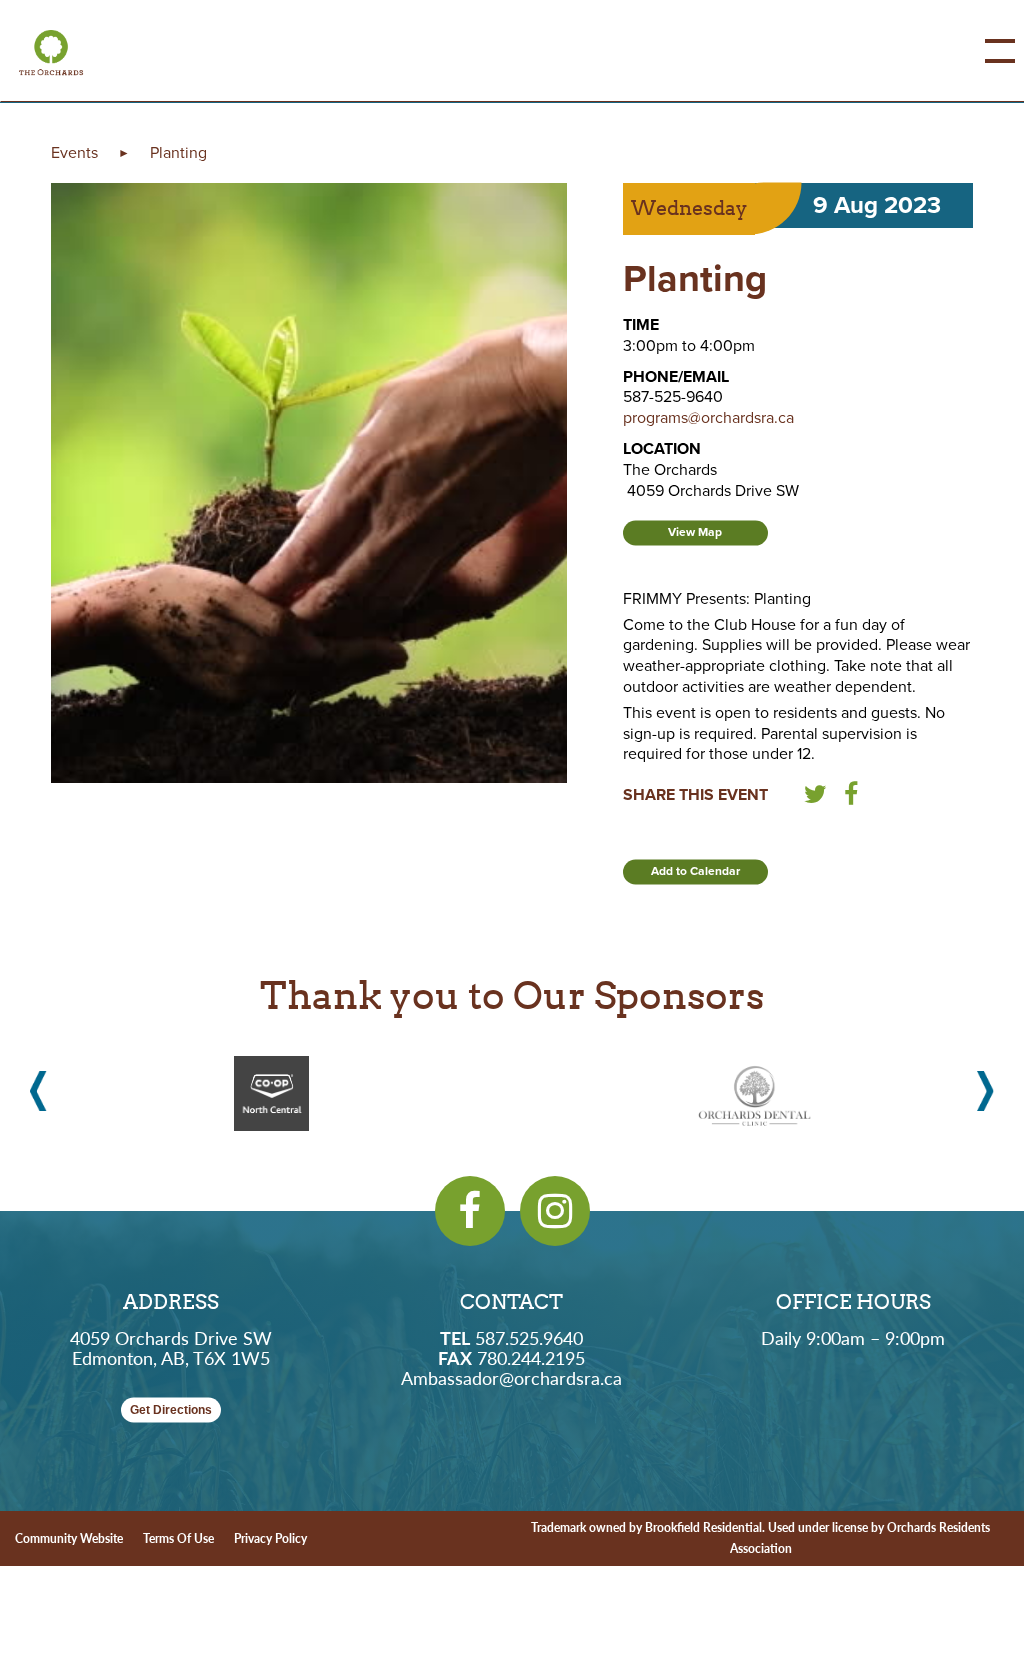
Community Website (69, 1538)
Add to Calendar (695, 871)
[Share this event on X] (815, 798)
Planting (178, 153)
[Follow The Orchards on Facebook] (470, 1211)
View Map (695, 532)
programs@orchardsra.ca (708, 418)
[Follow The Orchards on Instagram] (555, 1211)
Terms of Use (178, 1538)
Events (74, 153)
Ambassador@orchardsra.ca (511, 1377)
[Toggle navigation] (985, 51)
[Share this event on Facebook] (851, 798)
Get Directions (171, 1410)
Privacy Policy (270, 1538)
